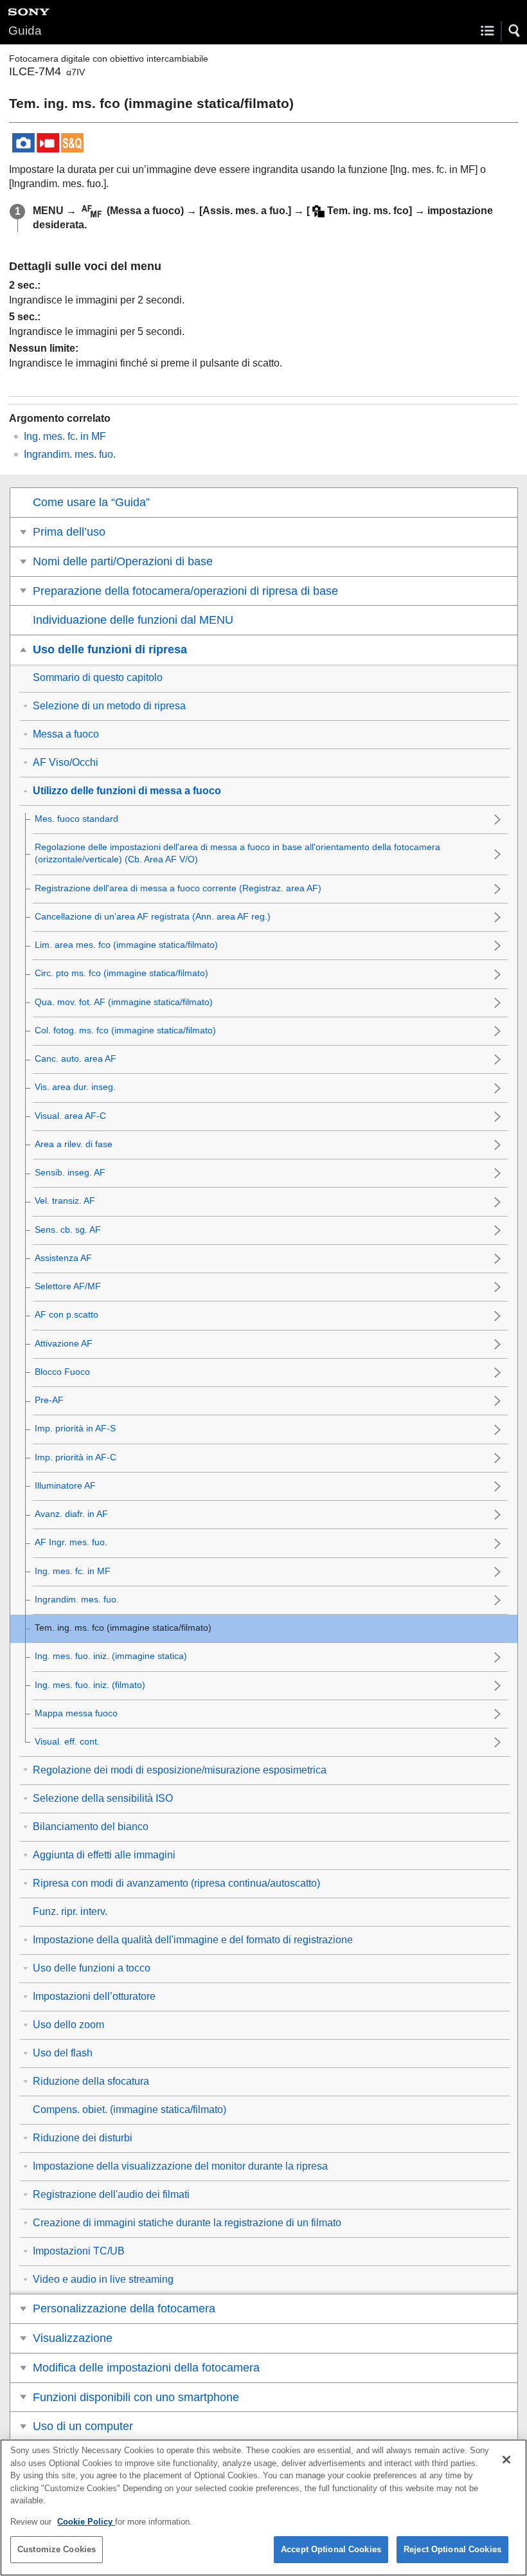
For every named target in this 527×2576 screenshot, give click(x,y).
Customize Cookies (57, 2549)
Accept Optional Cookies (331, 2549)
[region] (263, 2508)
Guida (25, 31)
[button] (515, 31)
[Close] (506, 2460)
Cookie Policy (86, 2522)
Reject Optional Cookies (452, 2549)
